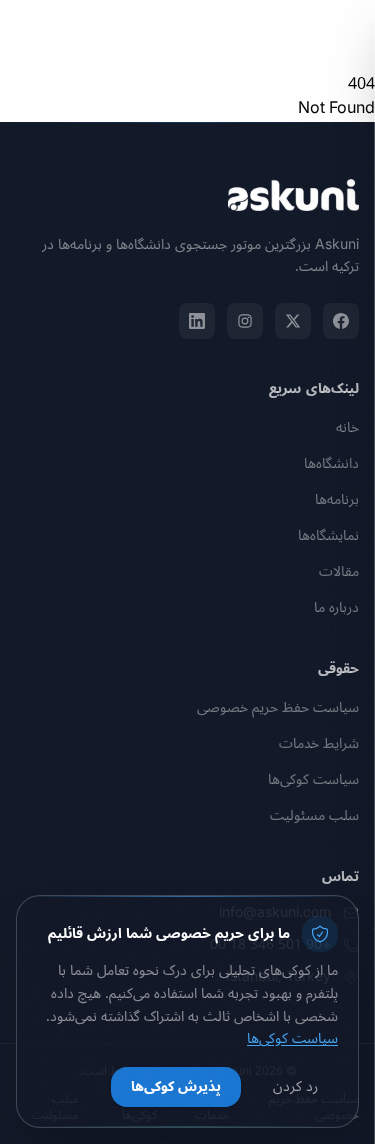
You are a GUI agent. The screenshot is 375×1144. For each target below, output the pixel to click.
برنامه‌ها (337, 499)
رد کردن (295, 1086)
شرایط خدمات (319, 743)
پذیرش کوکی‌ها (176, 1086)
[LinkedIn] (197, 321)
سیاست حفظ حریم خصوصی (278, 707)
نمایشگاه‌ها (328, 535)
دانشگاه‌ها (331, 463)
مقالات (339, 571)
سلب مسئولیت (314, 815)
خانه (347, 427)
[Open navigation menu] (36, 36)
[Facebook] (341, 321)
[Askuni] (293, 36)
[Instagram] (245, 321)
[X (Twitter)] (293, 321)
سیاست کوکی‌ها (313, 779)
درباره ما (336, 607)
